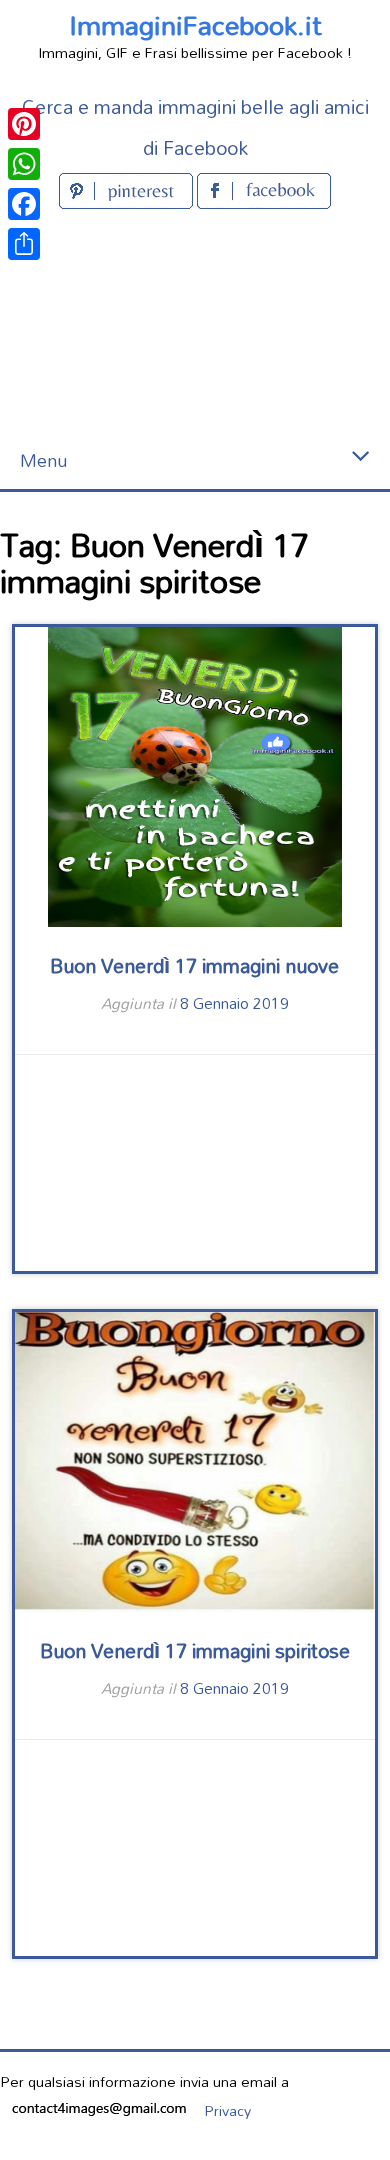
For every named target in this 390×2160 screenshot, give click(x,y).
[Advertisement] (195, 323)
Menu (43, 460)
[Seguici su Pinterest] (128, 202)
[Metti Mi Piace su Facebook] (264, 202)
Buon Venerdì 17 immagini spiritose (195, 1650)
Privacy (227, 2110)
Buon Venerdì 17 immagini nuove (194, 965)
